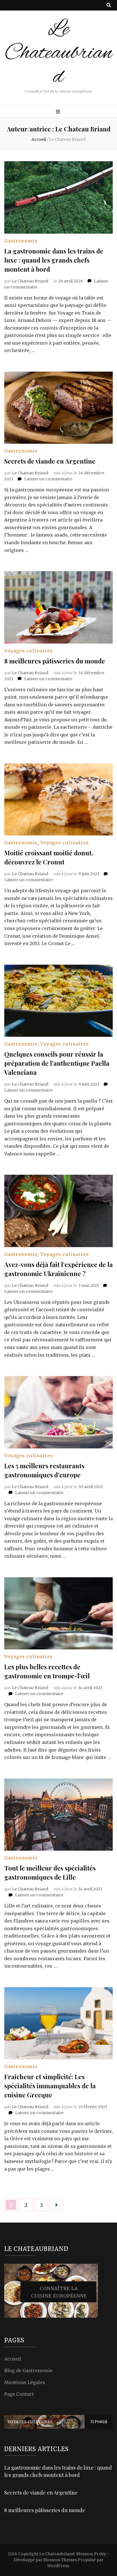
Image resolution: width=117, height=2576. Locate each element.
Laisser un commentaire (48, 479)
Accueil (13, 2359)
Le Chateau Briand (30, 281)
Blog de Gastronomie (28, 2370)
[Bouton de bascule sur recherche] (109, 5)
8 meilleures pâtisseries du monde (55, 661)
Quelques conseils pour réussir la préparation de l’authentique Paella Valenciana (57, 1063)
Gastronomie (21, 241)
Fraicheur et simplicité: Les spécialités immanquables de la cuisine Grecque (50, 2086)
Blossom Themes (60, 2560)
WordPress (58, 2566)
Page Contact (19, 2394)
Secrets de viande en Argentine (50, 461)
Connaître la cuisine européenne (59, 2292)
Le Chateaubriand (58, 53)
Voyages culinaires (29, 651)
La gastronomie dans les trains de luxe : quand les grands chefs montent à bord (54, 260)
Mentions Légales (25, 2382)
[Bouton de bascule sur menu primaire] (59, 112)
